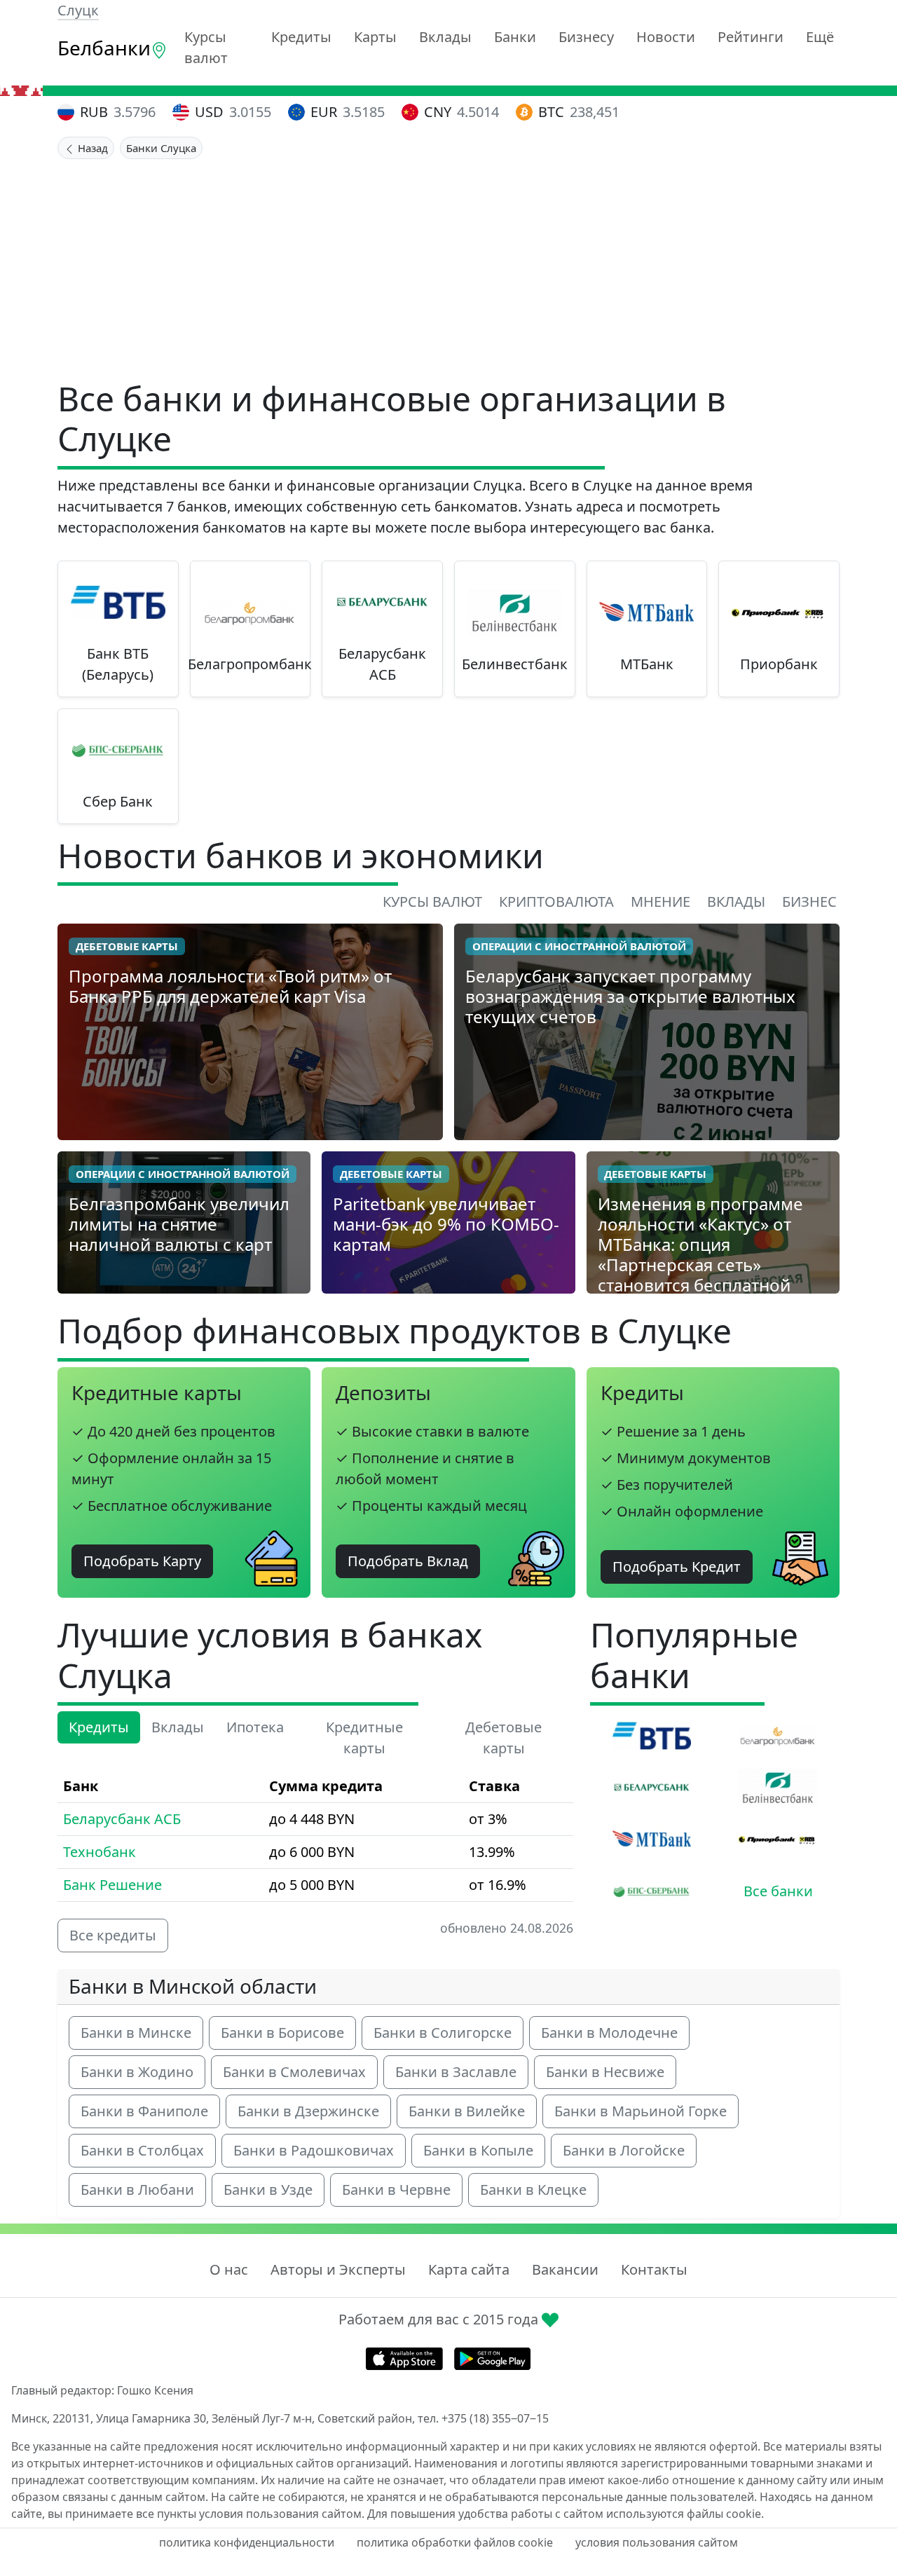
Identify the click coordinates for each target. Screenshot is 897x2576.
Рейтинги (751, 37)
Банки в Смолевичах (294, 2072)
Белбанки (104, 48)
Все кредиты (113, 1935)
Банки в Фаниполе (144, 2111)
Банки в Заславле (456, 2072)
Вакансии (565, 2269)
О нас (229, 2269)
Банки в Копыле (478, 2150)
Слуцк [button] (78, 10)
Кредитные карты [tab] (364, 1738)
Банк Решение (112, 1885)
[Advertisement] (448, 264)
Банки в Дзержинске (308, 2111)
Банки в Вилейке (467, 2111)
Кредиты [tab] (99, 1727)
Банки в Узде (268, 2190)
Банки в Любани (137, 2190)
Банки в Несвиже (605, 2072)
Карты (375, 37)
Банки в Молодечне (609, 2033)
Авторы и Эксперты (338, 2269)
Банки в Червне (396, 2190)
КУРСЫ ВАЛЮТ (432, 902)
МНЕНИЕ (660, 902)
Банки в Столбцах (142, 2150)
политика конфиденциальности (247, 2542)
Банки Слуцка (161, 148)
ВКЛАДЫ (736, 902)
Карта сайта (469, 2269)
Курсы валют (206, 47)
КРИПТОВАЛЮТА (556, 902)
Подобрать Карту (142, 1561)
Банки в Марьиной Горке (641, 2111)
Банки (515, 37)
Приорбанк (779, 664)
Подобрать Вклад (408, 1561)
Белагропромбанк (250, 664)
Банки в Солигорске (443, 2033)
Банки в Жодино (137, 2072)
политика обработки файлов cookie (455, 2542)
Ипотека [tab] (255, 1727)
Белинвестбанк (515, 664)
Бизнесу (586, 37)
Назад (91, 148)
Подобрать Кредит (677, 1567)
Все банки (778, 1891)
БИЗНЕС (809, 902)
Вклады (445, 37)
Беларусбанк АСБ (382, 664)
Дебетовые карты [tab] (504, 1738)
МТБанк (647, 664)
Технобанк (100, 1852)
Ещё (820, 37)
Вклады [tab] (178, 1727)
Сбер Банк (118, 801)
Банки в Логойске (624, 2150)
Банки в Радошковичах (314, 2150)
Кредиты (301, 37)
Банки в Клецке (533, 2190)
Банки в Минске (136, 2033)
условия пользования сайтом (657, 2542)
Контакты (654, 2269)
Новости (666, 37)
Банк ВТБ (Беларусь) (118, 664)
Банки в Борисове (282, 2033)
